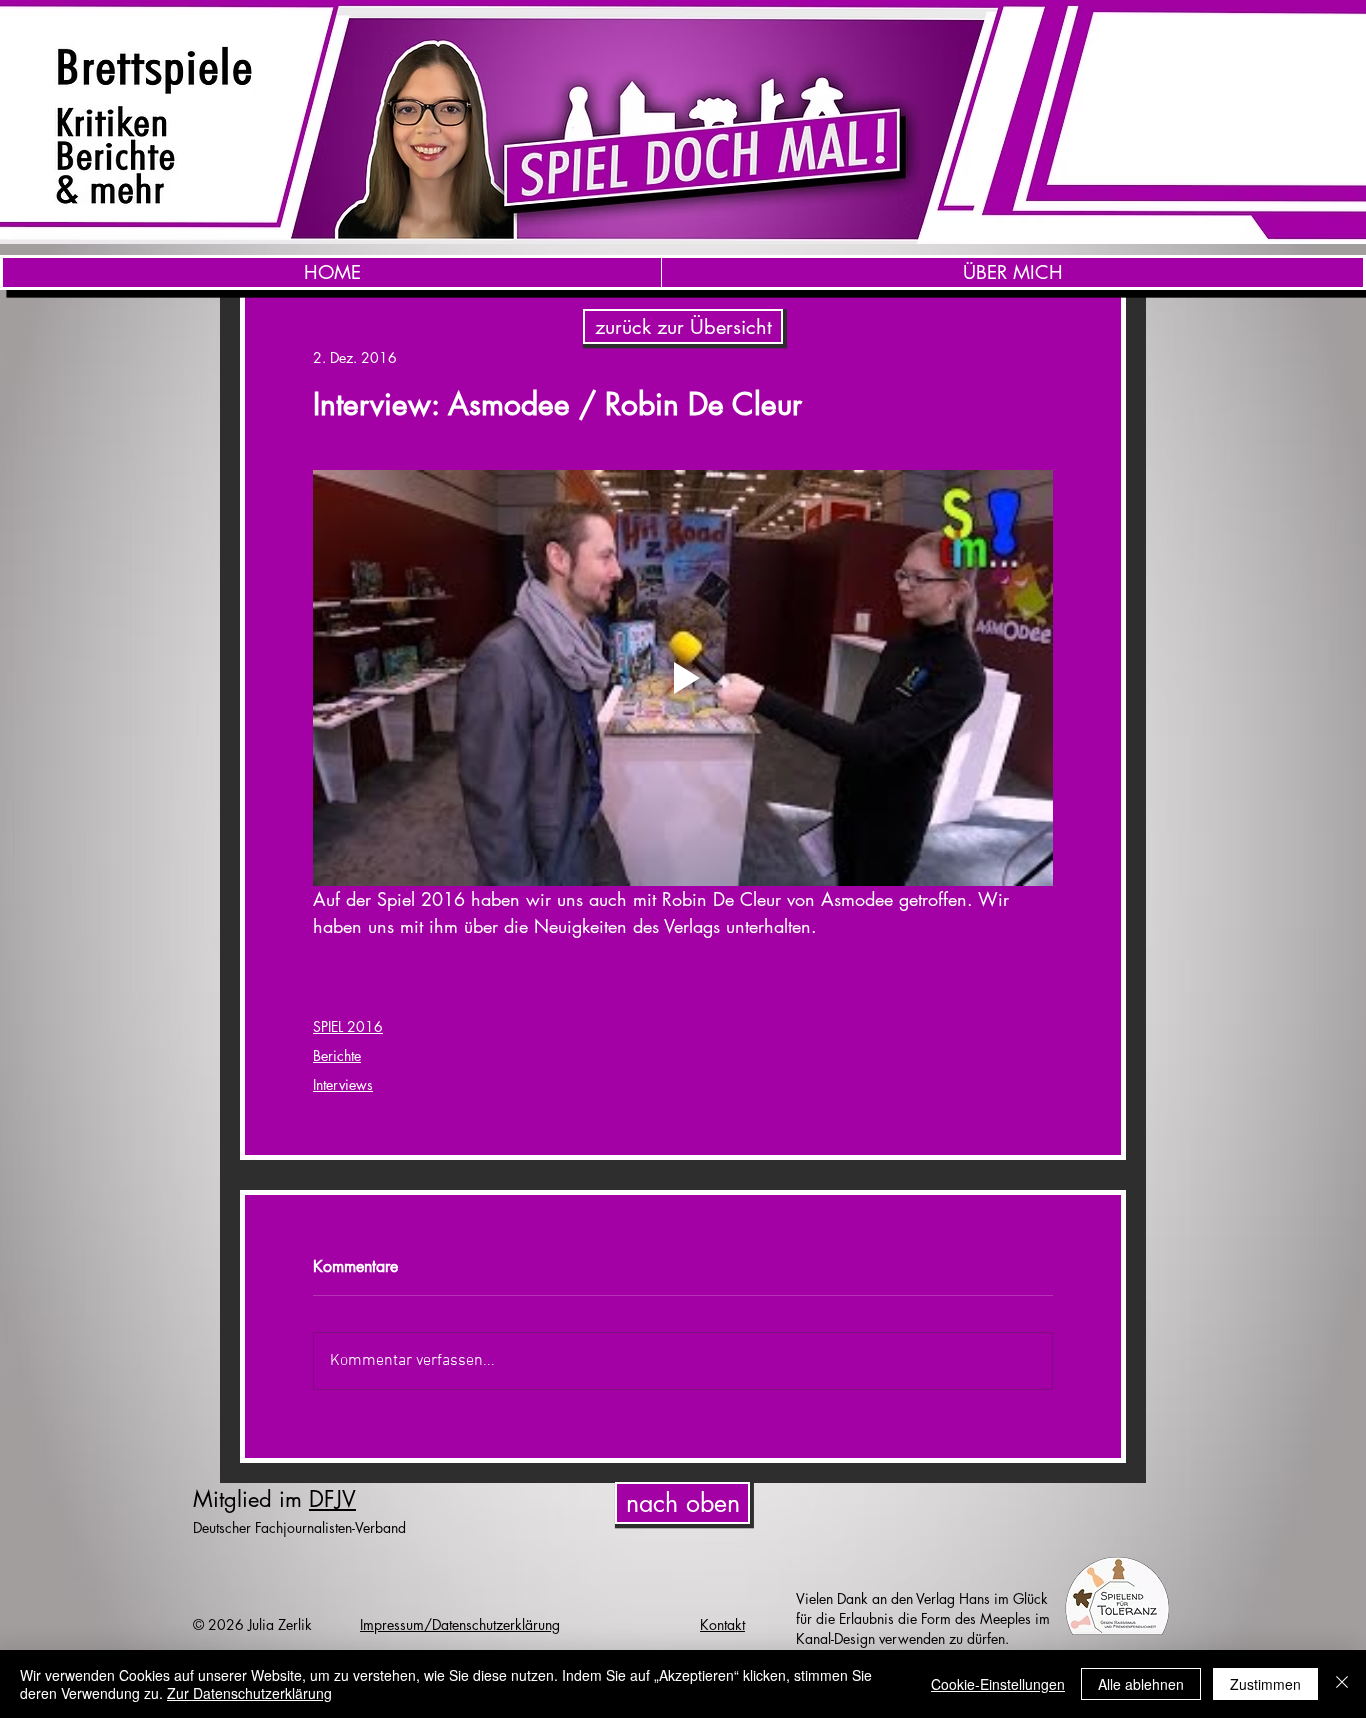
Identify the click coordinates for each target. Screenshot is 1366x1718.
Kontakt (722, 1624)
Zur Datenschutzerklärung (249, 1693)
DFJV (332, 1499)
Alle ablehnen (1141, 1684)
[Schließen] (1342, 1684)
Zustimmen (1265, 1684)
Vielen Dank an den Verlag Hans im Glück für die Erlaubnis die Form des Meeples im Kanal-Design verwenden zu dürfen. (923, 1618)
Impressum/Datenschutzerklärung (460, 1624)
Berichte (337, 1055)
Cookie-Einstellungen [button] (998, 1684)
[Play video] (683, 678)
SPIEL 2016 (348, 1026)
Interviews (343, 1084)
